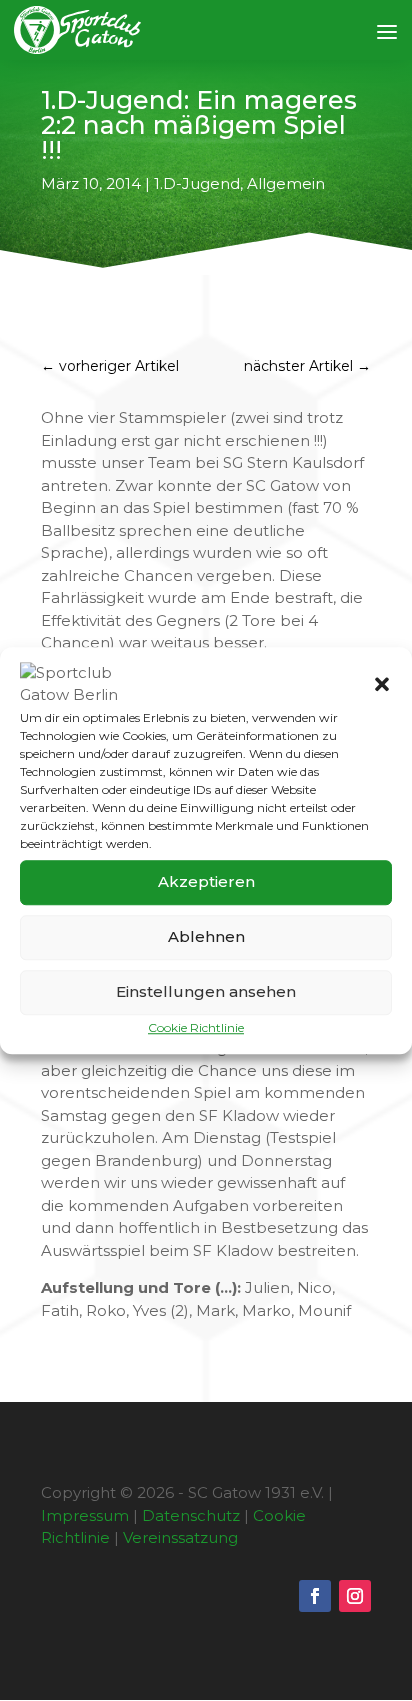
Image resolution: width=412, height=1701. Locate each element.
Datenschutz (191, 1515)
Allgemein (286, 183)
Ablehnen (206, 936)
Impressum (85, 1515)
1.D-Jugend (197, 183)
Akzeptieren (206, 881)
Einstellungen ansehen (206, 991)
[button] (382, 684)
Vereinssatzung (180, 1537)
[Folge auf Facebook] (315, 1596)
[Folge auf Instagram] (355, 1596)
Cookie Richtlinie (196, 1027)
